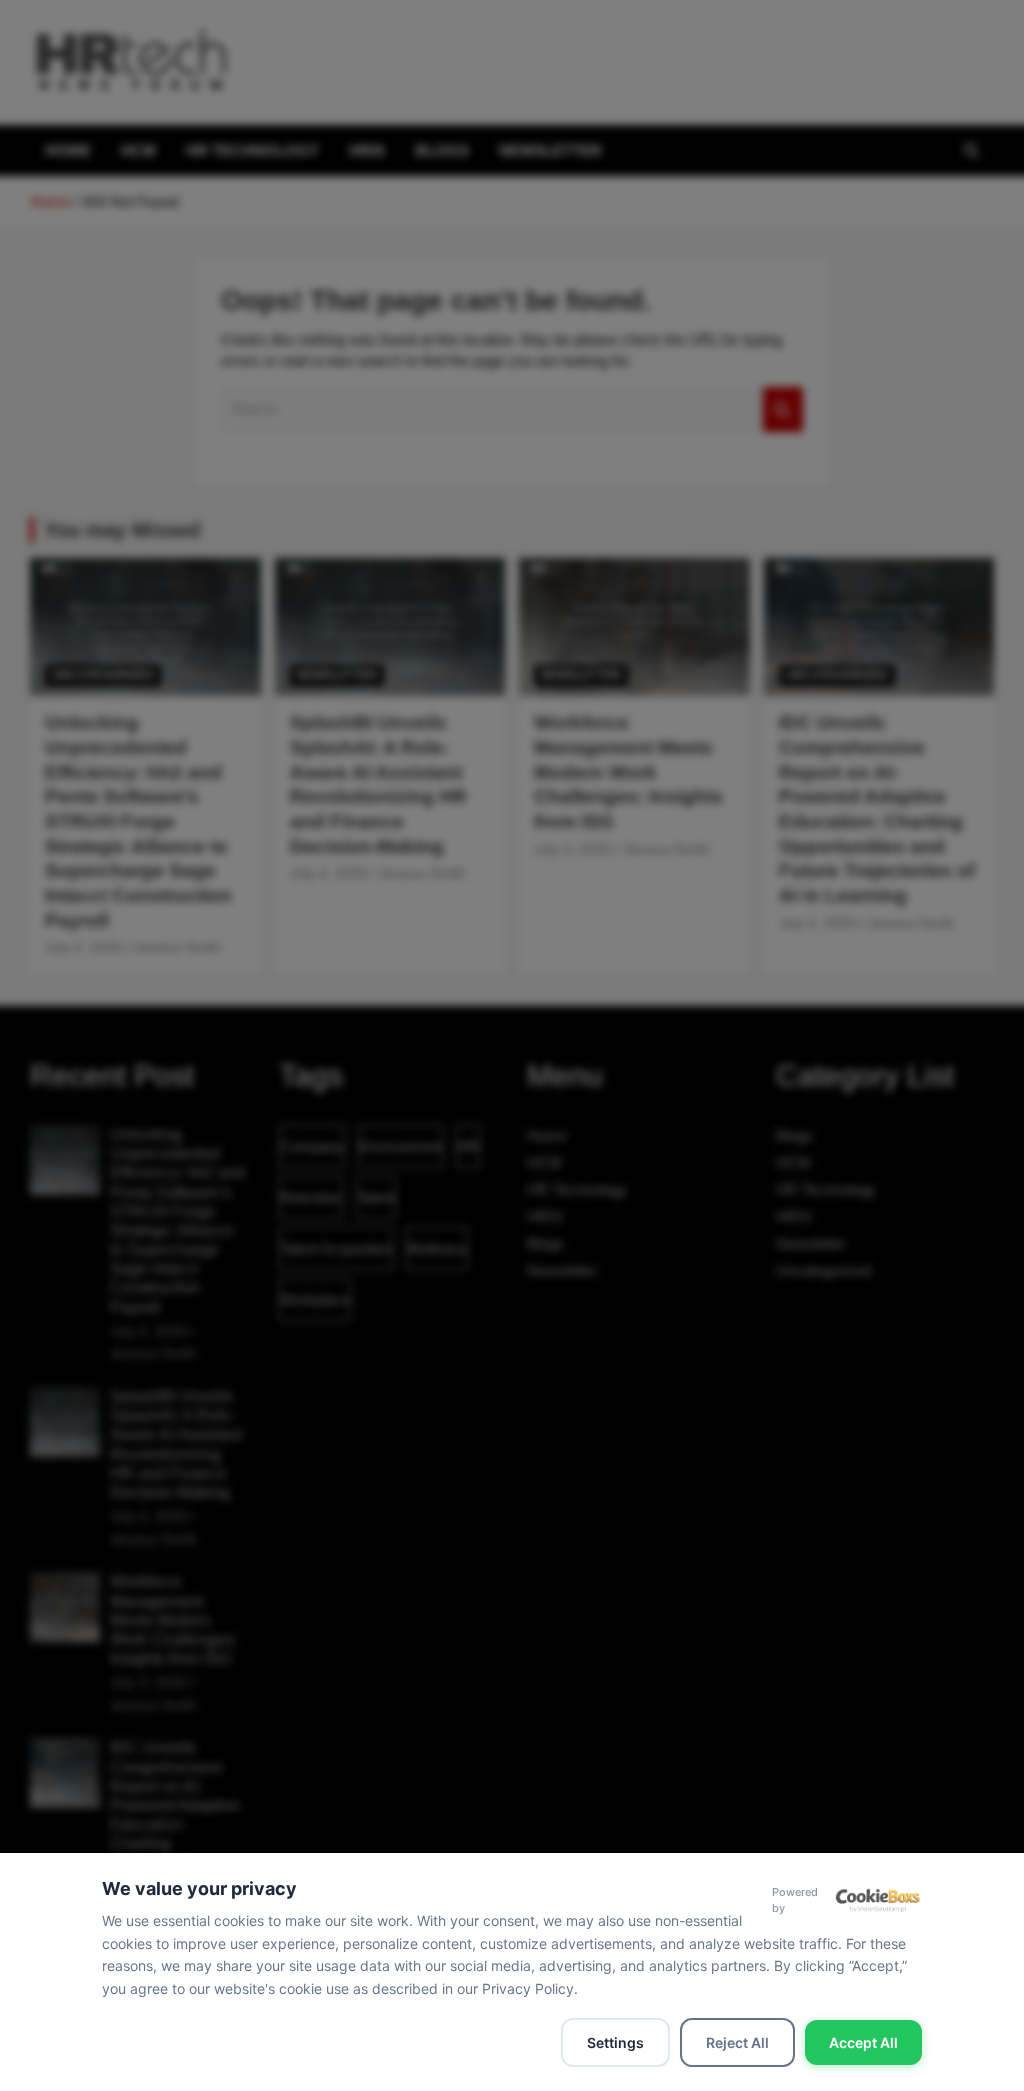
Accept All (863, 2042)
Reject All (737, 2042)
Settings (615, 2042)
